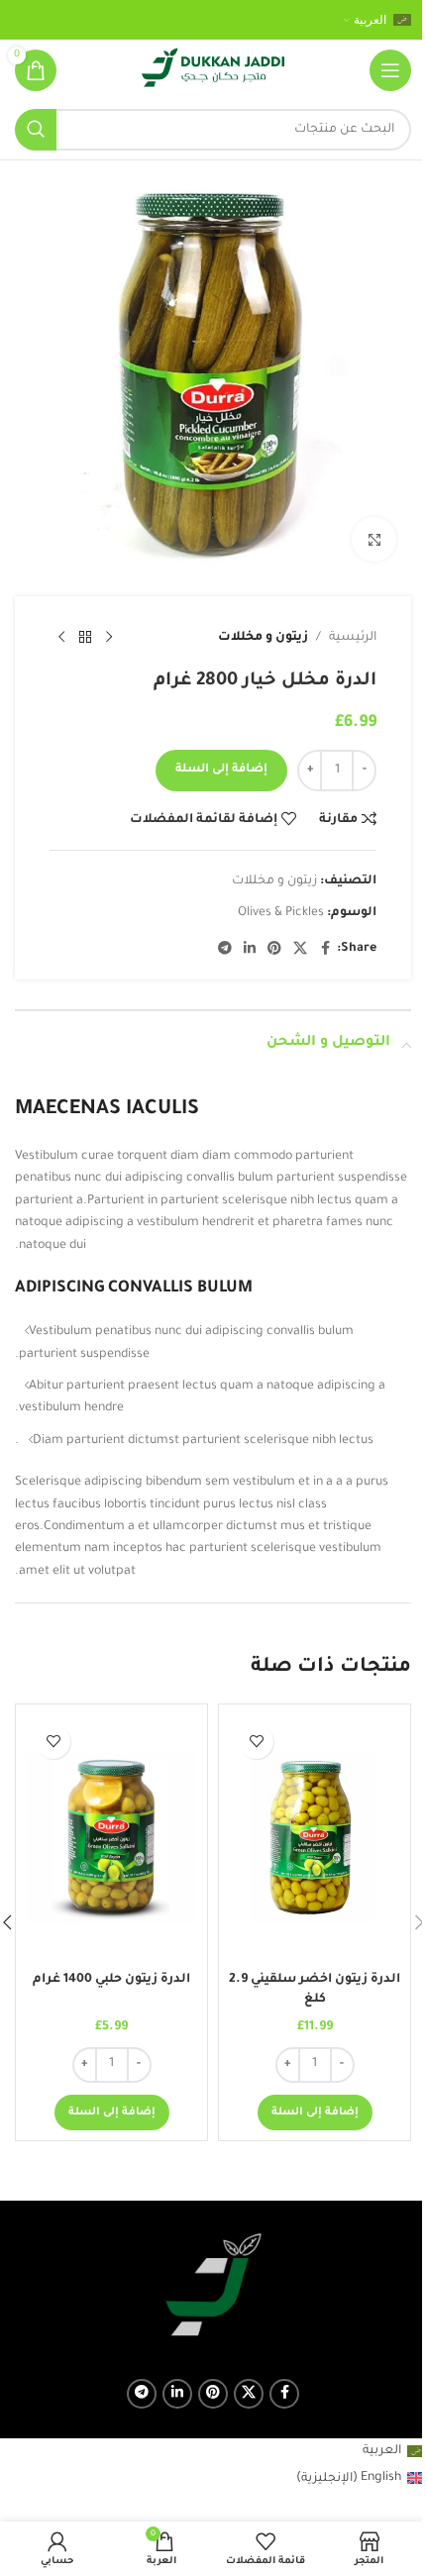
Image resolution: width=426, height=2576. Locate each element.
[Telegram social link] (225, 950)
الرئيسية (353, 638)
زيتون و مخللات (263, 638)
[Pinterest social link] (274, 950)
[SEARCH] (36, 130)
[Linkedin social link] (250, 950)
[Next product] (61, 638)
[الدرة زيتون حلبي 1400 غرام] (111, 1838)
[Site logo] (213, 71)
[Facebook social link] (325, 950)
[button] (315, 2112)
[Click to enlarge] (374, 539)
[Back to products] (85, 638)
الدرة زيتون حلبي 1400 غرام (111, 1980)
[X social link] (300, 950)
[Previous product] (109, 638)
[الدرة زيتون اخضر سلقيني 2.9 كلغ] (315, 1838)
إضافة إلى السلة (221, 770)
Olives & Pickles (281, 913)
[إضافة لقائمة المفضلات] (256, 1742)
